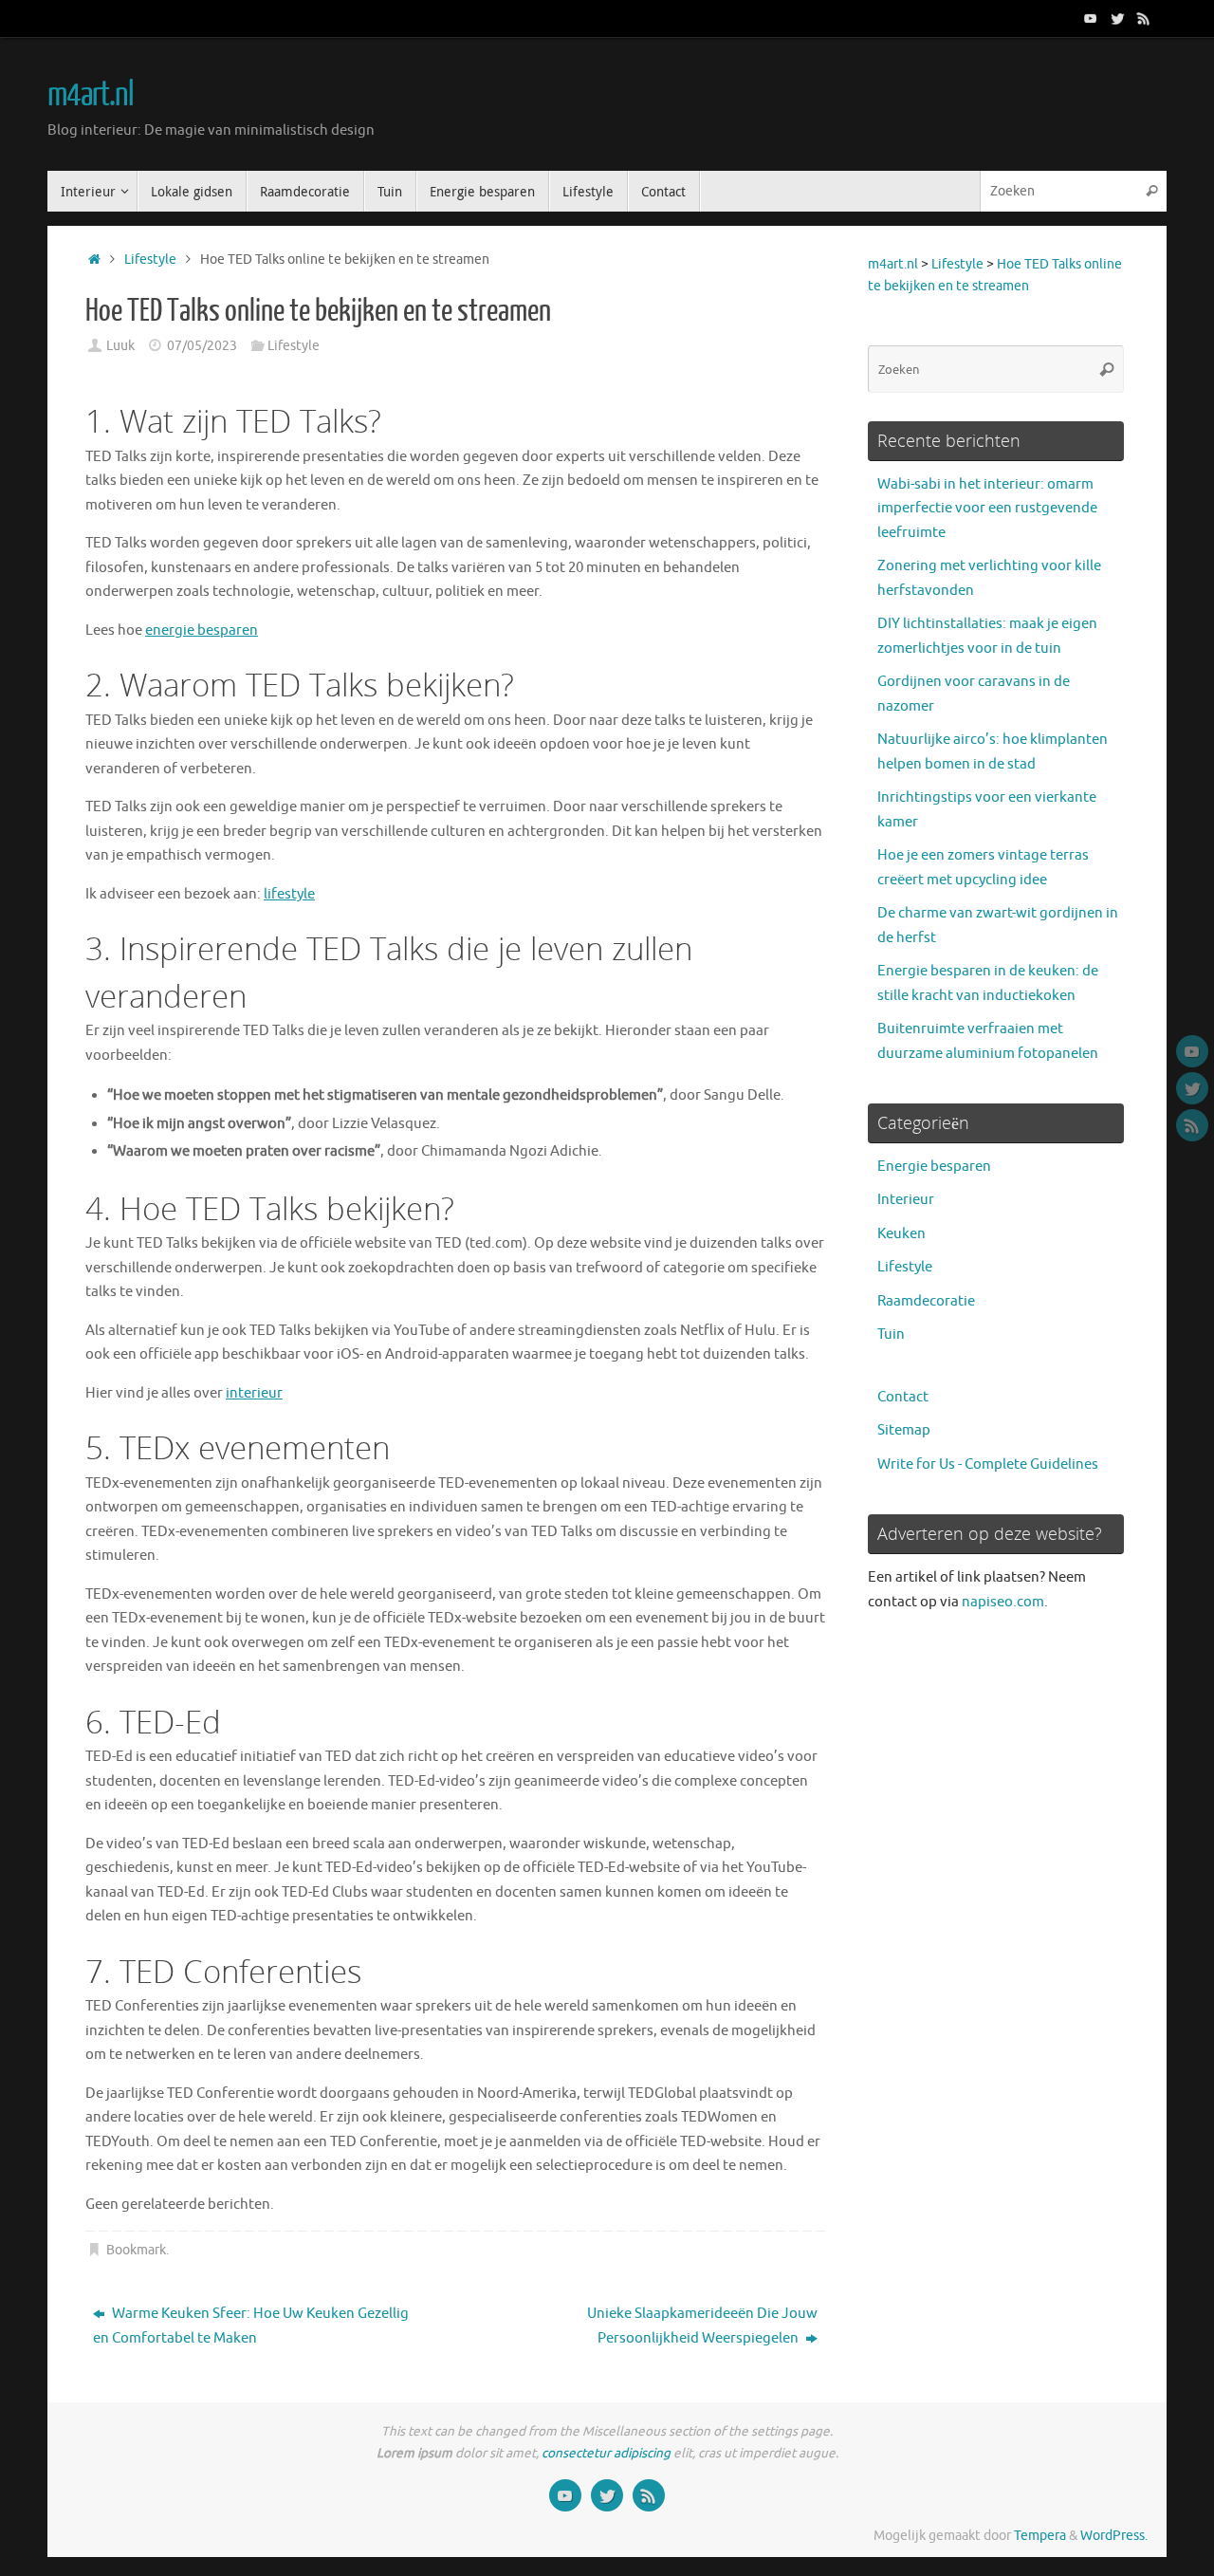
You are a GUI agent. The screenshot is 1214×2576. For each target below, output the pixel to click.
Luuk (120, 346)
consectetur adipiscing (606, 2453)
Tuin (891, 1334)
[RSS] (1144, 18)
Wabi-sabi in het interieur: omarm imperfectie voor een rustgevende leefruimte (987, 509)
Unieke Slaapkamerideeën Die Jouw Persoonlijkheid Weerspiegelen (702, 2326)
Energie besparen (934, 1167)
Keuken (901, 1234)
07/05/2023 (202, 346)
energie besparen (202, 630)
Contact (903, 1397)
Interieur (906, 1200)
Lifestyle (150, 259)
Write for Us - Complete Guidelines (988, 1464)
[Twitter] (1117, 18)
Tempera (1040, 2536)
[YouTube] (1091, 18)
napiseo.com (1003, 1602)
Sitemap (904, 1430)
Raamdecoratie (926, 1301)
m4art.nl (91, 95)
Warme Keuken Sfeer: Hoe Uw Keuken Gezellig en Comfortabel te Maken (251, 2326)
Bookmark (136, 2250)
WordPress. (1114, 2536)
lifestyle (289, 894)
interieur (254, 1393)
